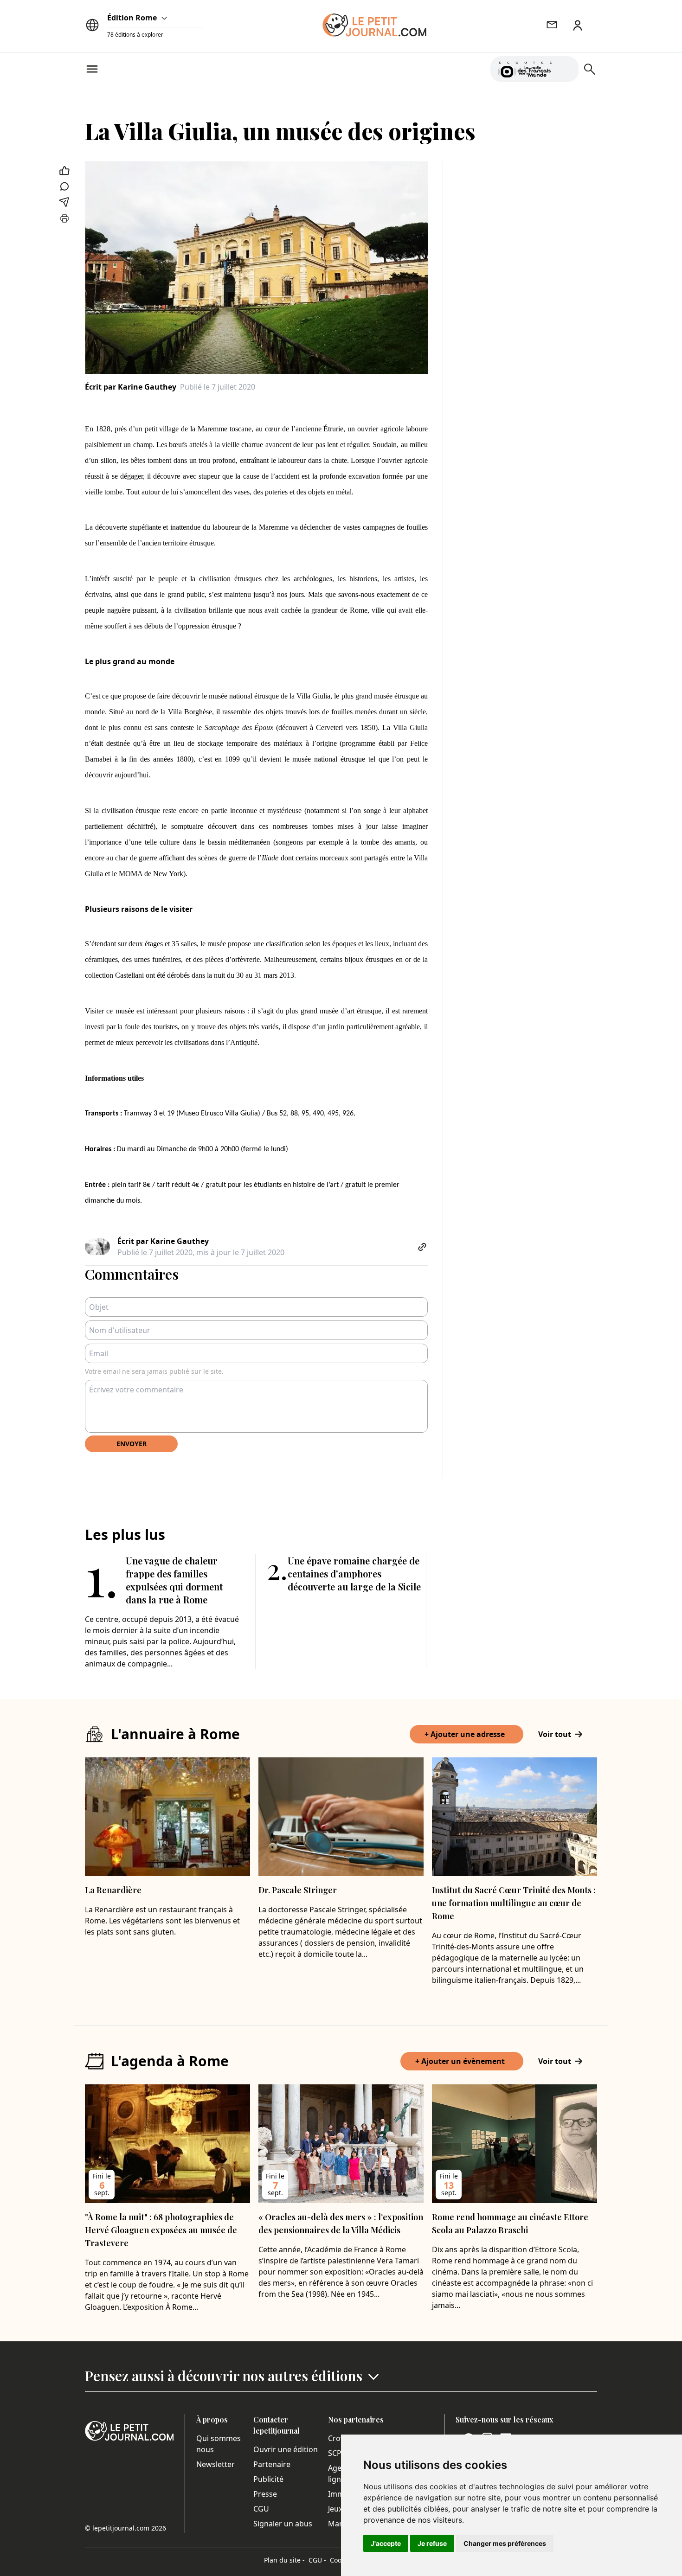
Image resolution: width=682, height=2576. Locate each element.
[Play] (566, 69)
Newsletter (216, 2464)
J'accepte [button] (386, 2543)
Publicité (268, 2479)
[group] (566, 67)
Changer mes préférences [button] (505, 2543)
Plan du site (284, 2560)
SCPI (336, 2453)
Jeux (335, 2509)
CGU (261, 2509)
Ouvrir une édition (286, 2449)
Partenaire (272, 2464)
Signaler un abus (283, 2524)
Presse (265, 2494)
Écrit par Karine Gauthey (131, 387)
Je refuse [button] (432, 2543)
